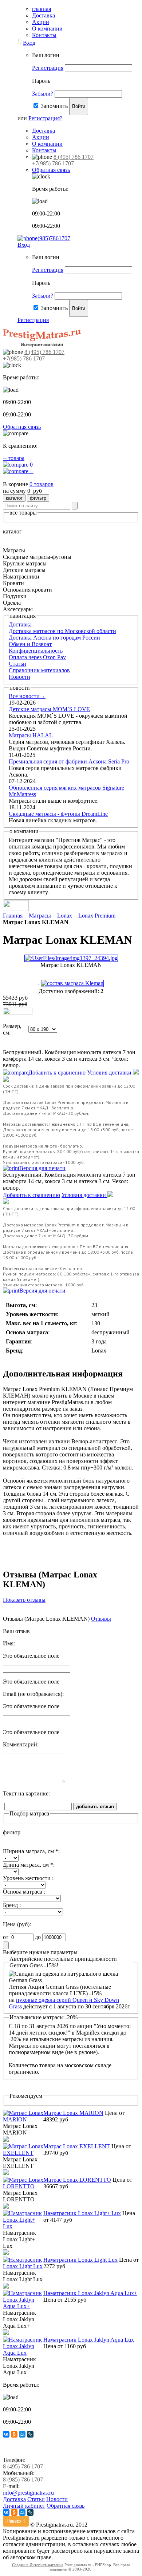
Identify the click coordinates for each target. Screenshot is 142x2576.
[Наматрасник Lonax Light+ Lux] (23, 2226)
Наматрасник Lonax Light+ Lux (82, 2213)
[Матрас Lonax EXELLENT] (23, 2153)
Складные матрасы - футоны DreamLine (58, 814)
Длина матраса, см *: (29, 1865)
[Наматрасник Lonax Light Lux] (23, 2266)
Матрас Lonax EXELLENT (77, 2146)
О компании (47, 29)
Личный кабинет (24, 2506)
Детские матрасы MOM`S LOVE (49, 709)
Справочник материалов (39, 670)
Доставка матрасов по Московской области (62, 631)
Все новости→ (27, 696)
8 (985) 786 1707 (23, 2480)
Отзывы (101, 1619)
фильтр (38, 498)
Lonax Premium (97, 916)
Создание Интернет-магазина (38, 2565)
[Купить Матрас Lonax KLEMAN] (18, 1013)
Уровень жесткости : (28, 1878)
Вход (29, 43)
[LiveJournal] (30, 2434)
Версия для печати (42, 1168)
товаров (42, 484)
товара (14, 458)
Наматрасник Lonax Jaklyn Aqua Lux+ (90, 2293)
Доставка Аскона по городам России (54, 638)
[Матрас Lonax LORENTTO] (23, 2186)
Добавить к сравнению (58, 1073)
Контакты (44, 35)
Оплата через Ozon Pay (37, 657)
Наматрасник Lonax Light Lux (80, 2260)
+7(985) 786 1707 (53, 163)
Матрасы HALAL (31, 735)
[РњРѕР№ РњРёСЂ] (22, 2434)
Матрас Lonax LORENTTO (77, 2180)
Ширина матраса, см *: (31, 1851)
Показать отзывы (24, 1600)
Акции (41, 22)
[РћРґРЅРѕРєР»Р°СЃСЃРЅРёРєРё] (14, 2434)
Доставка (44, 15)
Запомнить (54, 106)
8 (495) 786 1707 (74, 157)
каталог (14, 498)
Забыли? (43, 94)
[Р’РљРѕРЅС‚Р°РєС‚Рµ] (6, 2434)
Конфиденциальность (36, 651)
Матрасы (40, 916)
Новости (19, 677)
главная (42, 9)
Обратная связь (51, 170)
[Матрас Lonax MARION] (23, 2119)
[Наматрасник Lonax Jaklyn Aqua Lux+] (23, 2306)
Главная (13, 916)
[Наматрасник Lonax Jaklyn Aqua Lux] (23, 2353)
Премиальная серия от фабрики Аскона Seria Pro (69, 761)
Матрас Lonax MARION (73, 2113)
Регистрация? (45, 118)
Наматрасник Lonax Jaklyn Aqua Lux (89, 2340)
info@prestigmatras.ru (28, 2493)
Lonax (65, 916)
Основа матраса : (24, 1892)
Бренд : (12, 1905)
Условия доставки (110, 1073)
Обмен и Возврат (30, 644)
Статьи (17, 664)
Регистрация (48, 68)
